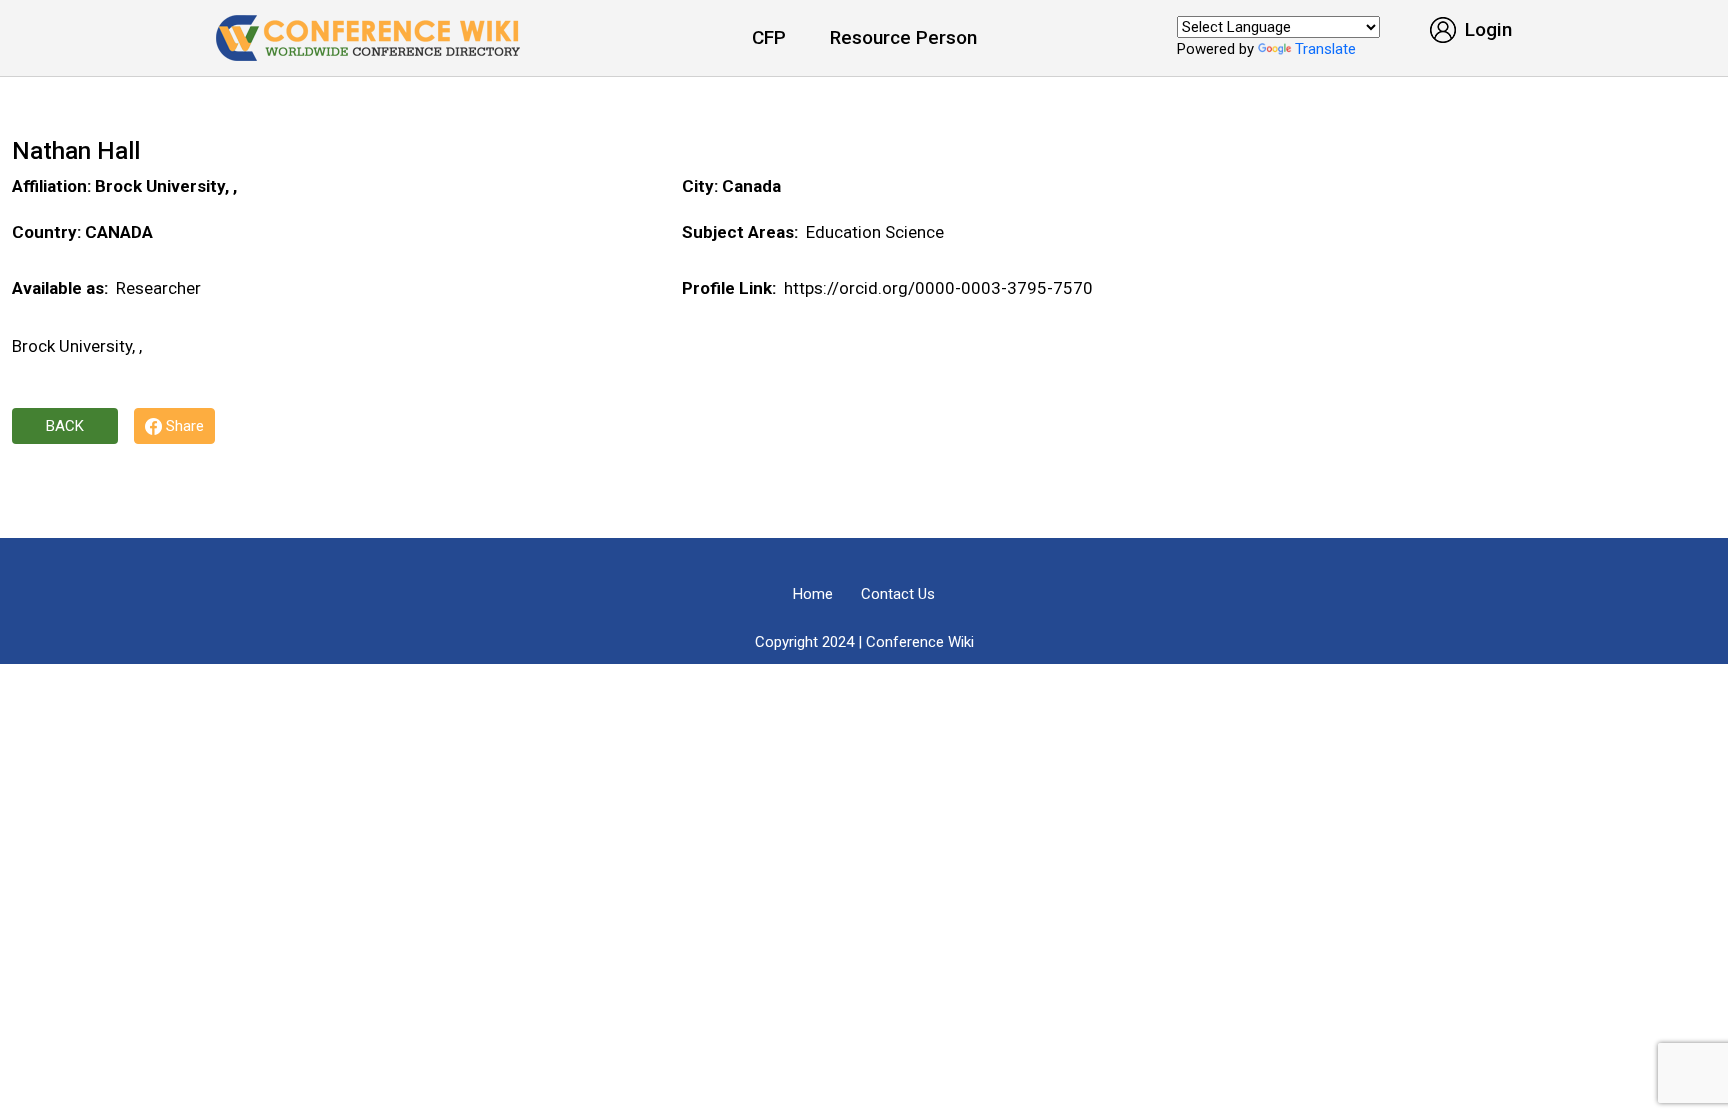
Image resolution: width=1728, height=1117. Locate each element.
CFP (769, 37)
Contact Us (898, 594)
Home (813, 594)
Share (183, 426)
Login (1486, 29)
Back (65, 426)
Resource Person (903, 37)
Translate (1325, 49)
